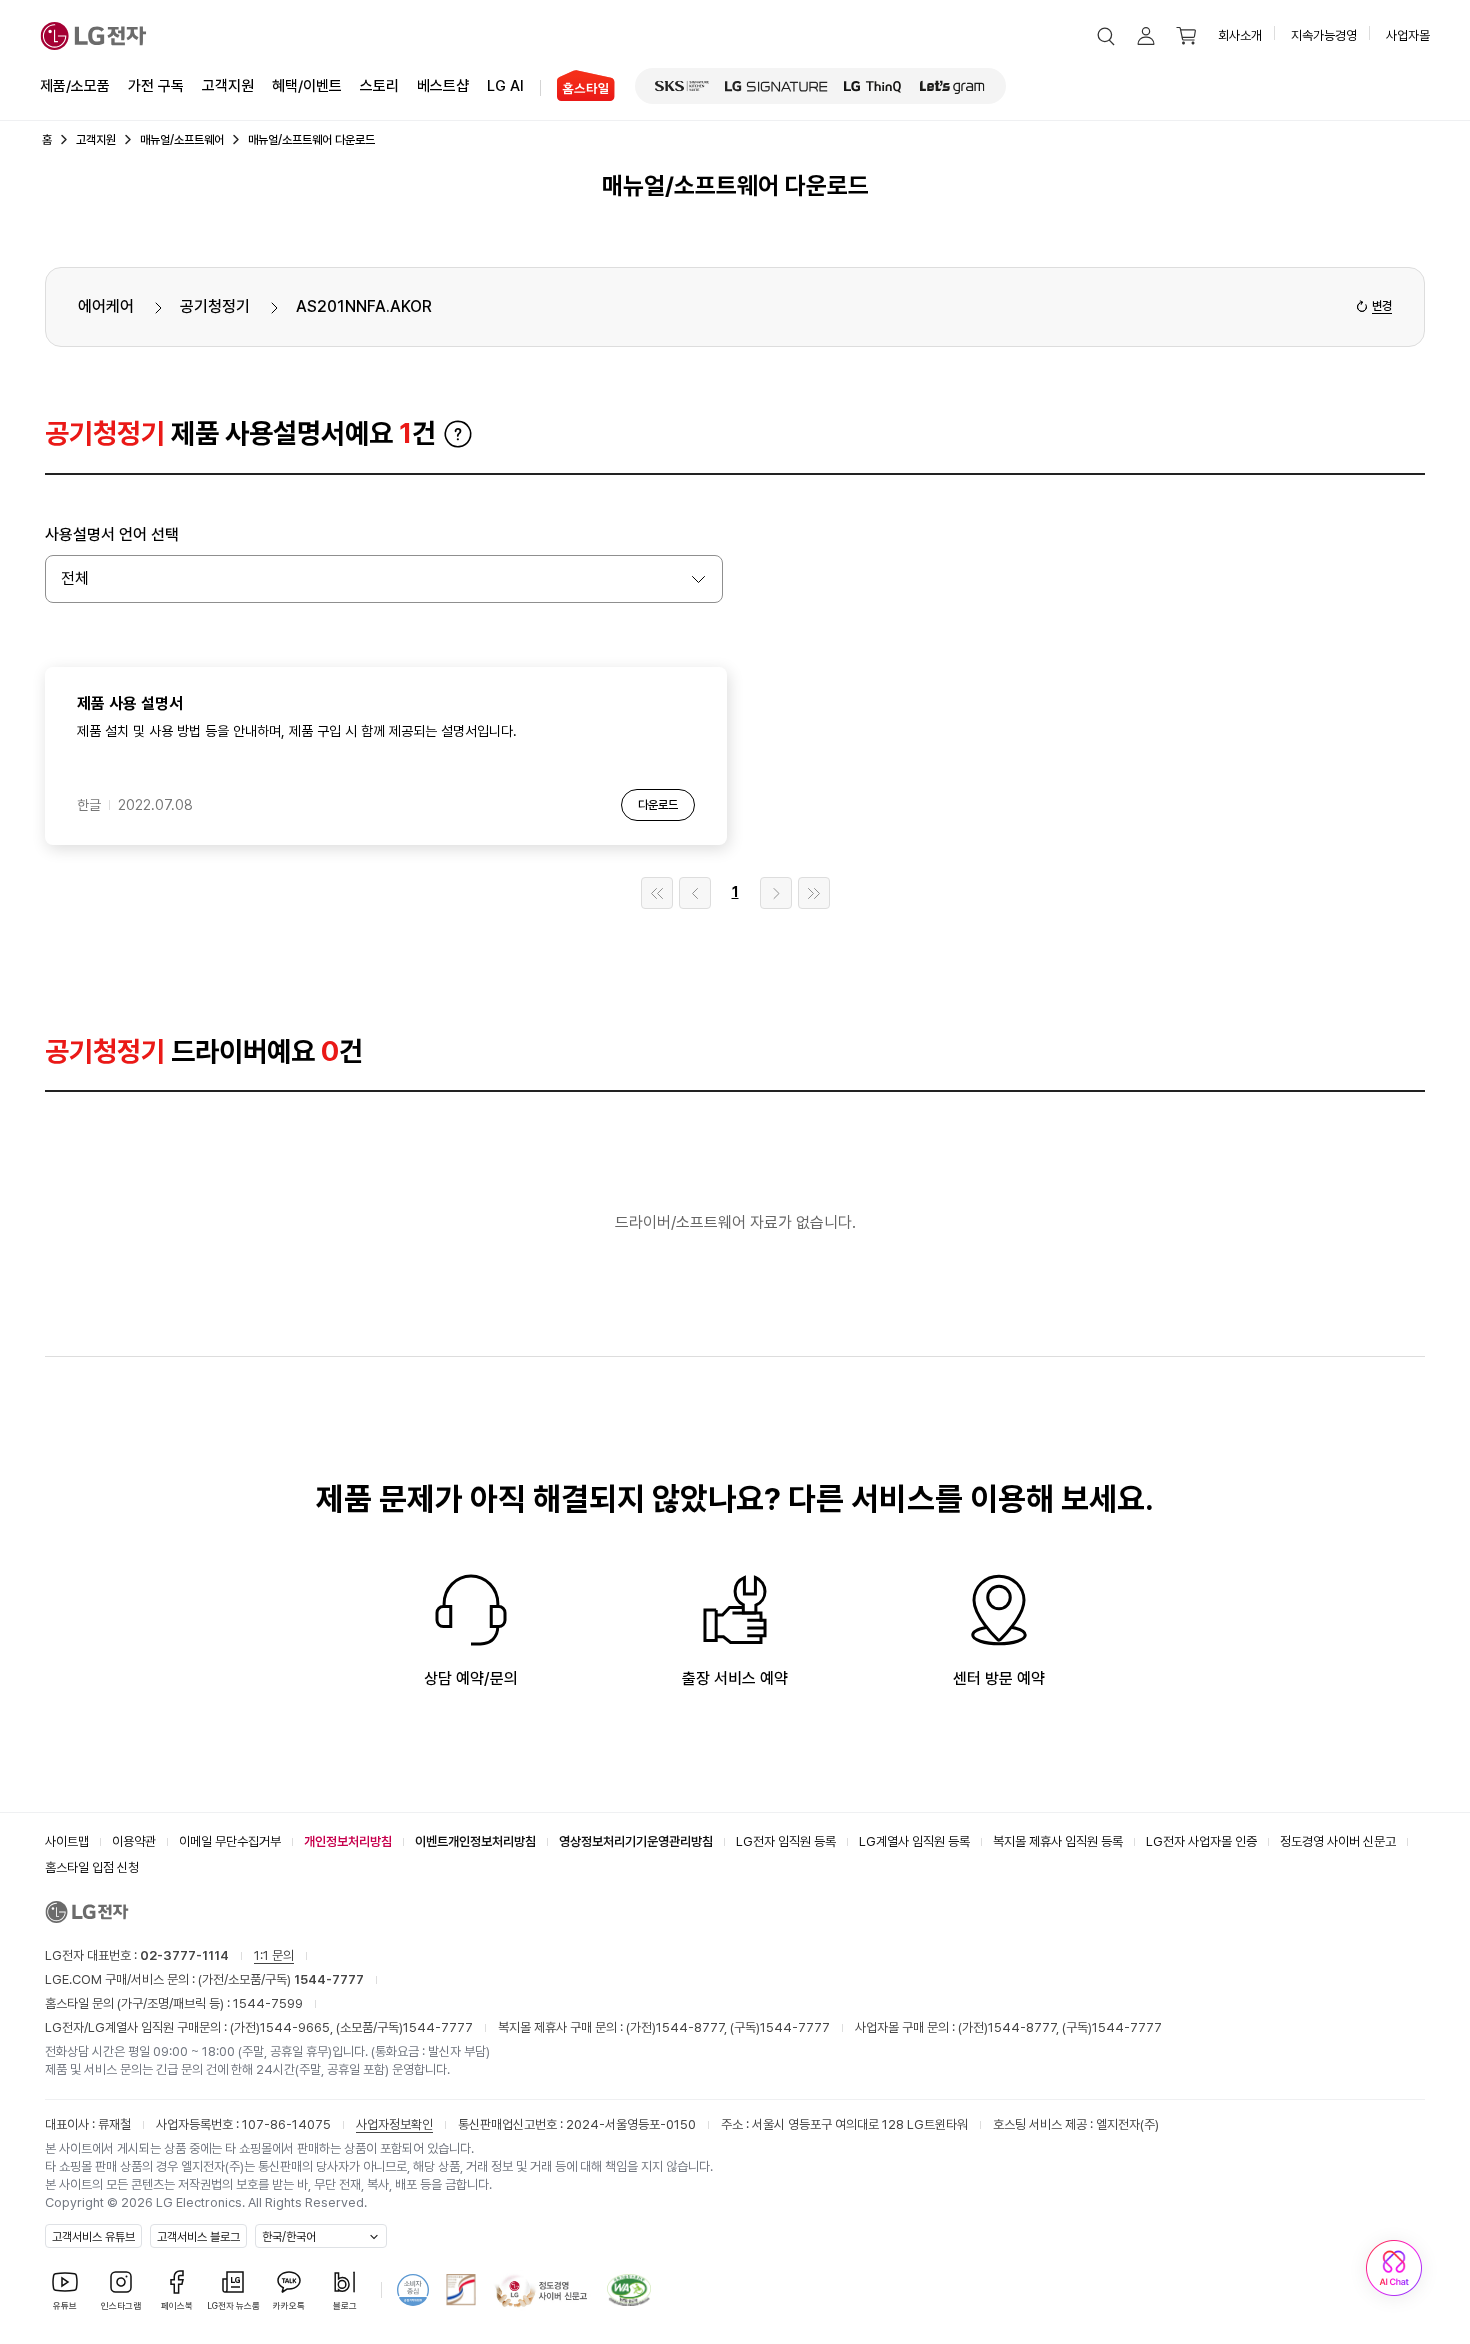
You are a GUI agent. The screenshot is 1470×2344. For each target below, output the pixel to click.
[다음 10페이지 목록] (776, 893)
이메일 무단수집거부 (230, 1841)
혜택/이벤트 (307, 86)
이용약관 (134, 1841)
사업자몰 (1408, 35)
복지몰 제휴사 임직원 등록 (1058, 1841)
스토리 (379, 86)
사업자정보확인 (394, 2124)
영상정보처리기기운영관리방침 (636, 1841)
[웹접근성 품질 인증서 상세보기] (629, 2290)
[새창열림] (682, 86)
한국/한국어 (289, 2237)
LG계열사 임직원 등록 (914, 1841)
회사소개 (1240, 35)
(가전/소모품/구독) (279, 1979)
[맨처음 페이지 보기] (657, 893)
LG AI (505, 86)
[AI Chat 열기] (1394, 2268)
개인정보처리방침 (348, 1841)
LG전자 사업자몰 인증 (1201, 1841)
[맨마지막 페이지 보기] (814, 893)
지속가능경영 (1324, 35)
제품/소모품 (75, 86)
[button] (1106, 36)
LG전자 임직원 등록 (786, 1841)
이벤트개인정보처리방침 (475, 1841)
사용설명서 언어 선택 (112, 534)
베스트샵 (443, 86)
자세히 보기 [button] (458, 434)
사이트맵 (67, 1841)
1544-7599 (268, 2003)
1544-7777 (438, 2027)
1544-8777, (693, 2027)
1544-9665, (298, 2027)
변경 (1382, 306)
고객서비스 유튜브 (93, 2237)
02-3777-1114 (184, 1955)
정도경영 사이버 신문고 (1338, 1841)
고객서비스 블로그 (198, 2237)
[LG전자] (93, 36)
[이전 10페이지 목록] (695, 893)
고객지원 (228, 86)
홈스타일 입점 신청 (92, 1867)
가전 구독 (156, 86)
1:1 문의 (274, 1955)
